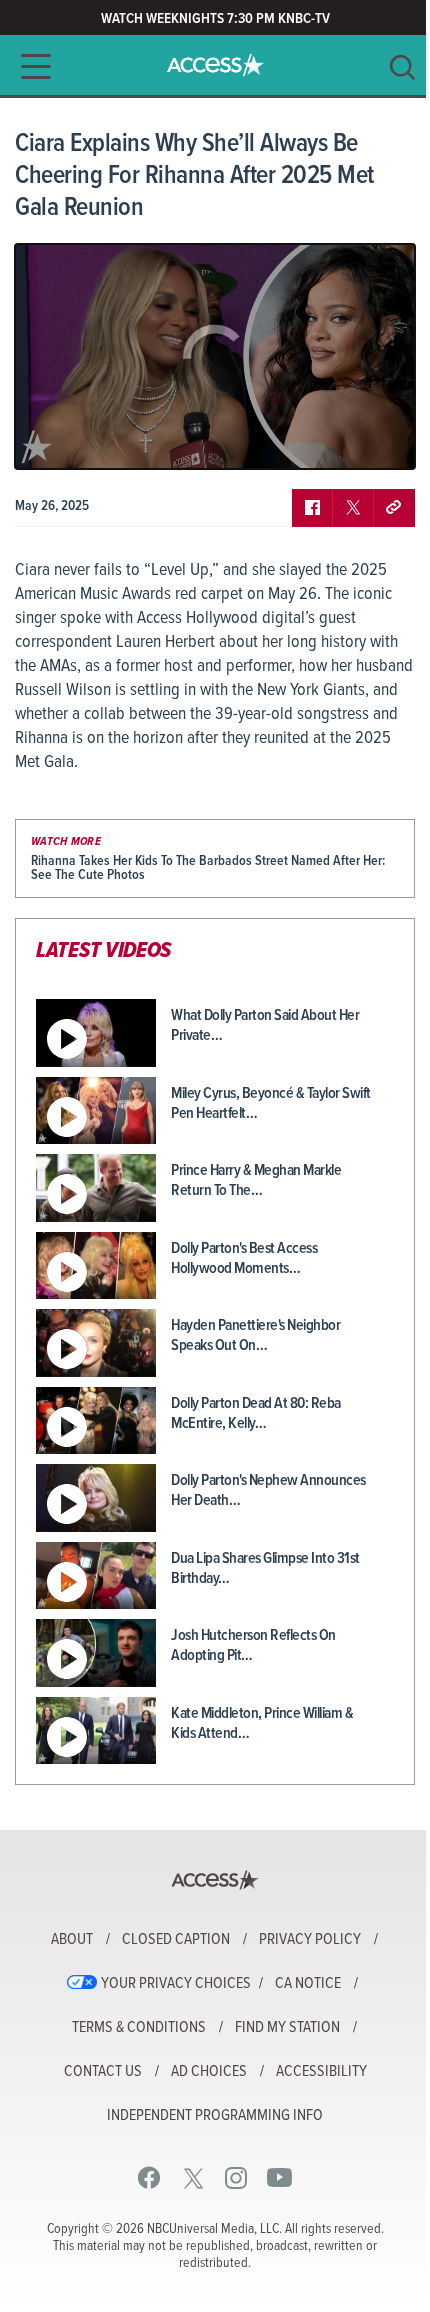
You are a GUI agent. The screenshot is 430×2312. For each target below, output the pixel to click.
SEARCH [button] (402, 67)
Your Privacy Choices (176, 1984)
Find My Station (287, 2028)
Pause (55, 439)
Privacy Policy (310, 1940)
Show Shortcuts (314, 439)
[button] (30, 66)
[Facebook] (149, 2177)
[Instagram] (236, 2177)
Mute (88, 439)
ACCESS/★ (215, 65)
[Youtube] (279, 2177)
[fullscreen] (375, 439)
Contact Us (103, 2072)
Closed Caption (176, 1940)
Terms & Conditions (139, 2028)
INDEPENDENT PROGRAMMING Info (215, 2116)
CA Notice (308, 1984)
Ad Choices (209, 2072)
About (72, 1940)
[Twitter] (193, 2177)
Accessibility (321, 2072)
